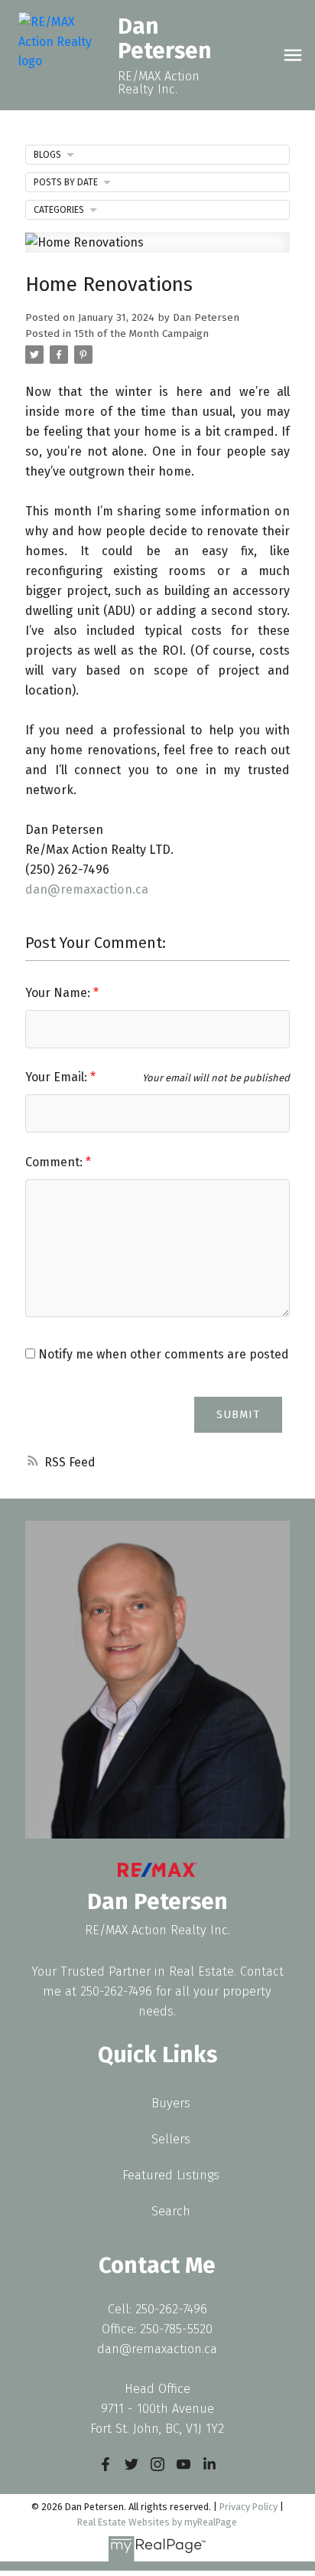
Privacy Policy (248, 2507)
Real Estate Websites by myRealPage (157, 2522)
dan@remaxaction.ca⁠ (87, 889)
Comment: (55, 1162)
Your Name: (59, 993)
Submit (238, 1414)
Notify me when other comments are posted (162, 1354)
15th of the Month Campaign (141, 334)
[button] (106, 2464)
